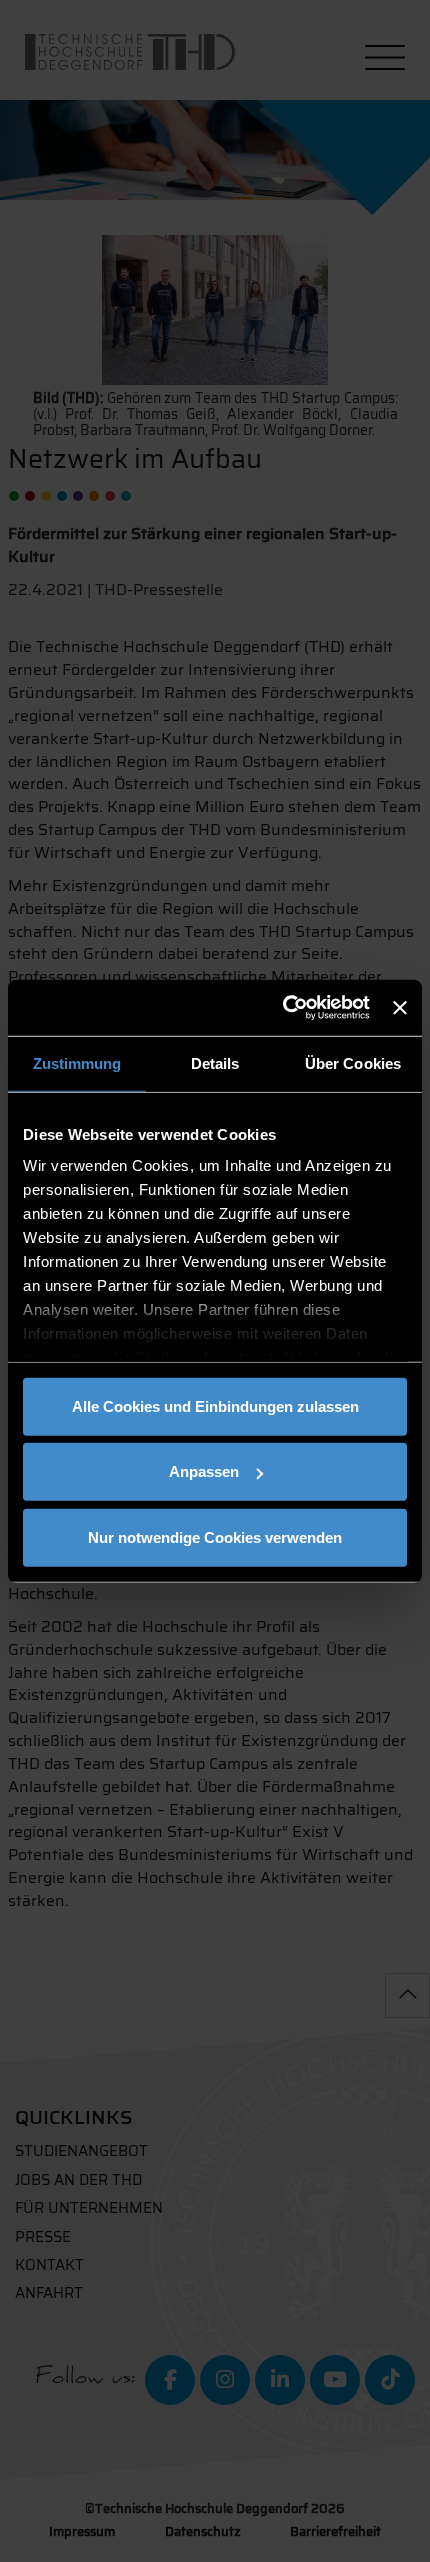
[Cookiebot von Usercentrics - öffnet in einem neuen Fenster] (283, 1008)
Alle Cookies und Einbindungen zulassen (215, 1405)
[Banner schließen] (400, 1008)
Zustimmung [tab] (77, 1062)
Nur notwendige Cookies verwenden (215, 1536)
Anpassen (204, 1471)
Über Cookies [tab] (353, 1062)
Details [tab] (215, 1062)
